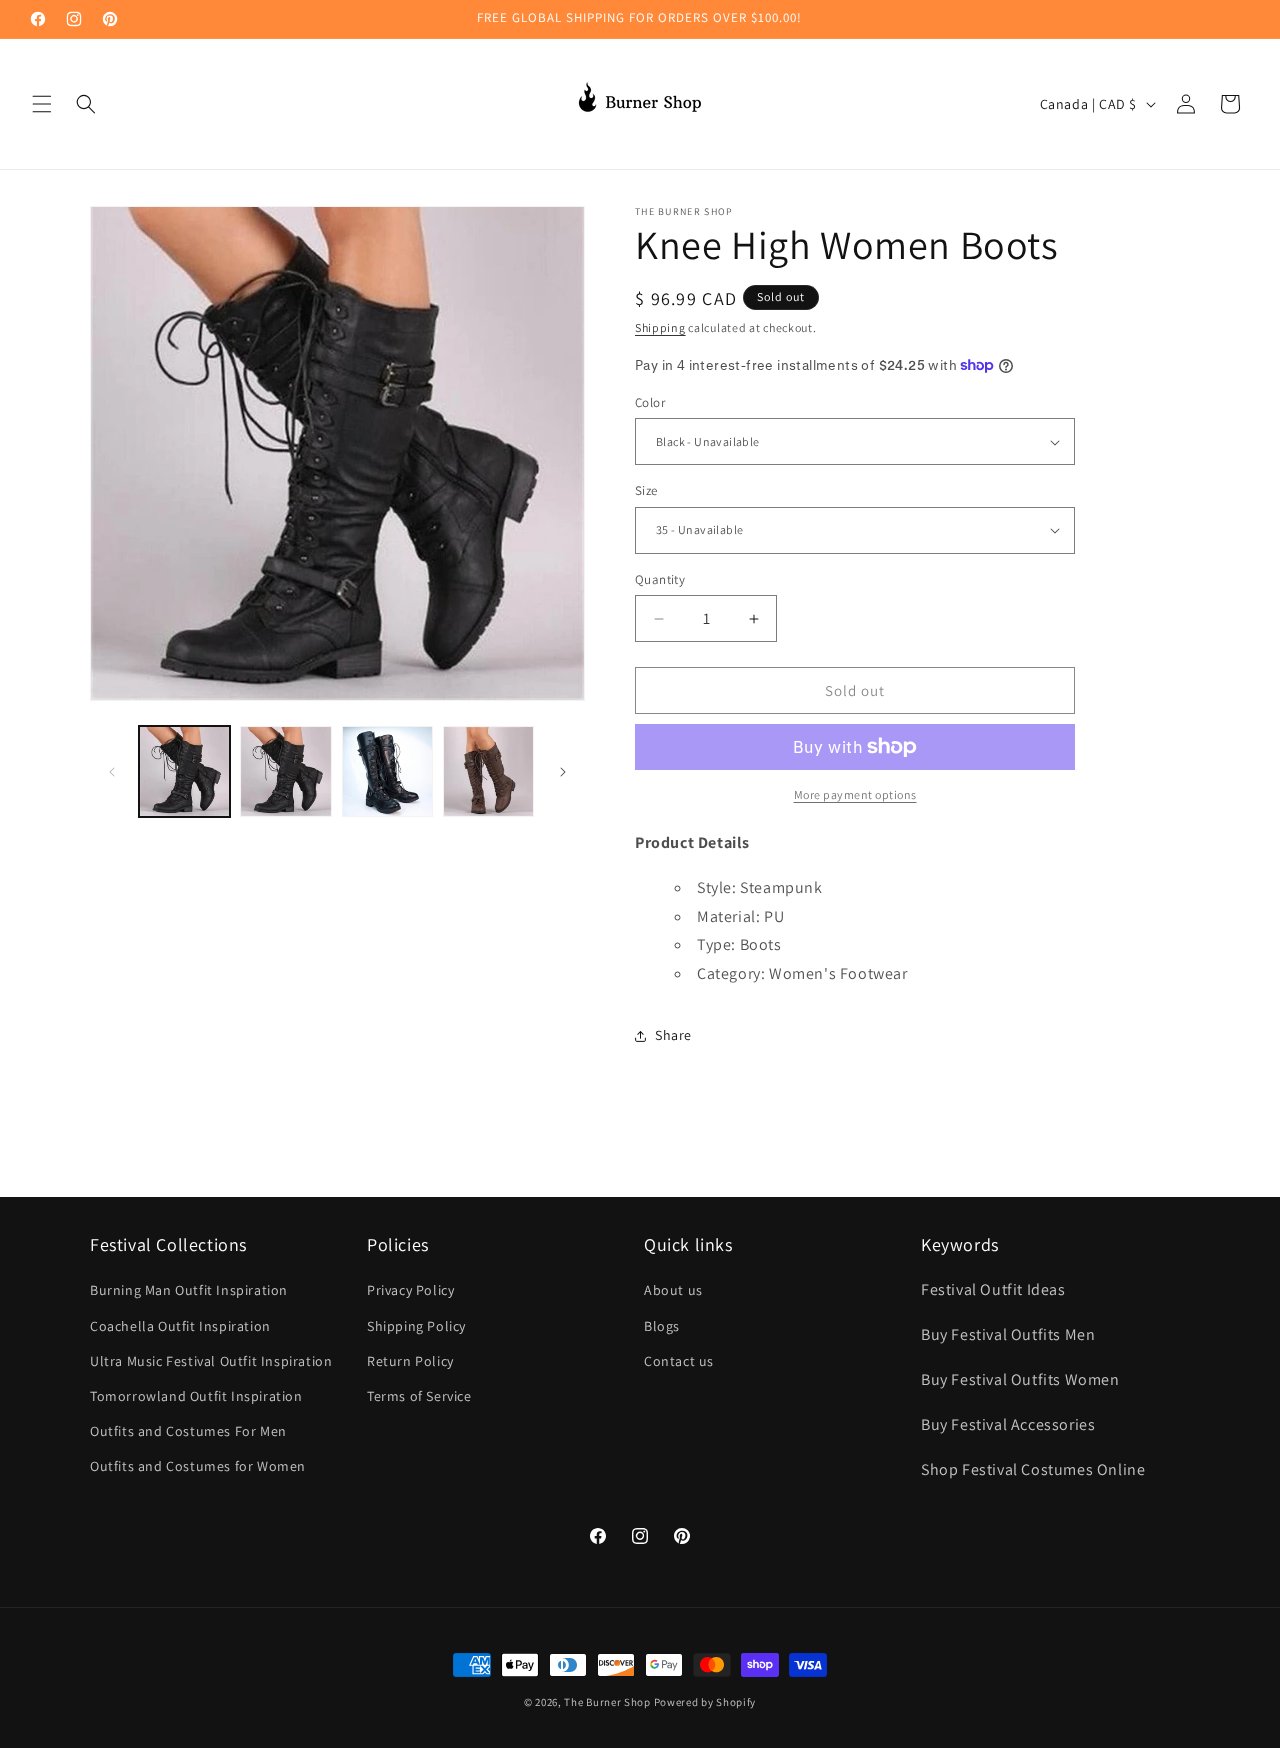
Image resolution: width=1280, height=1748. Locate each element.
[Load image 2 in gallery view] (285, 771)
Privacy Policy (410, 1290)
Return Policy (410, 1361)
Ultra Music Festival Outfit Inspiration (211, 1361)
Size (646, 490)
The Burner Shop (607, 1702)
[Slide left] (112, 772)
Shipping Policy (416, 1326)
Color (650, 402)
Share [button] (673, 1035)
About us (673, 1290)
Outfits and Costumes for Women (198, 1466)
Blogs (662, 1326)
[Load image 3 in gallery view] (387, 771)
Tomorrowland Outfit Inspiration (196, 1396)
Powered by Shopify (705, 1702)
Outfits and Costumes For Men (188, 1431)
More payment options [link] (855, 794)
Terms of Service (419, 1396)
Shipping (660, 327)
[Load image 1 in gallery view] (184, 771)
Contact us (679, 1361)
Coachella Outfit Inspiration (180, 1326)
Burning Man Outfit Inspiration (189, 1290)
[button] (42, 104)
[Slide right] (563, 772)
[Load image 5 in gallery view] (488, 771)
